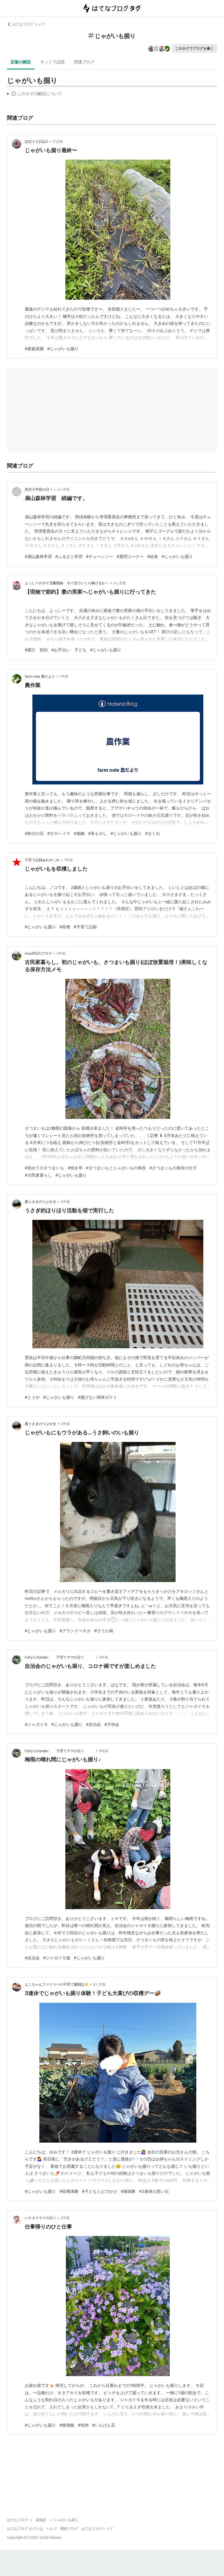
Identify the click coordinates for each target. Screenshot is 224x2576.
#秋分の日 (34, 833)
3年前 (61, 953)
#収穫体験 (69, 2191)
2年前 (65, 2218)
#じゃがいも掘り (63, 349)
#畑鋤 (79, 833)
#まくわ (153, 833)
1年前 (64, 676)
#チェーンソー (100, 556)
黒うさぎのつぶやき (41, 1202)
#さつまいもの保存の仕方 (173, 1168)
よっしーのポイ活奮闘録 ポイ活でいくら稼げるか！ (67, 583)
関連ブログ (84, 62)
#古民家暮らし (38, 1175)
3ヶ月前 (120, 583)
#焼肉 (83, 2425)
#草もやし (98, 833)
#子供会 (112, 1724)
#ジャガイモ (36, 1724)
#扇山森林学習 (38, 556)
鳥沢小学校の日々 (39, 489)
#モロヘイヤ (59, 833)
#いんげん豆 (104, 2425)
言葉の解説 (21, 62)
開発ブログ (69, 2529)
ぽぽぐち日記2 (36, 141)
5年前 (104, 1657)
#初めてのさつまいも (44, 1168)
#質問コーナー (130, 556)
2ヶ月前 (63, 489)
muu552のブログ (38, 953)
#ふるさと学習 (69, 556)
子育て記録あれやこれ (42, 860)
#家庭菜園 (34, 349)
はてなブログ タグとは (25, 2529)
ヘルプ (52, 2529)
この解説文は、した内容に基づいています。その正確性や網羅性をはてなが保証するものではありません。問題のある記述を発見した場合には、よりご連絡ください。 (35, 95)
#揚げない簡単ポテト (98, 1397)
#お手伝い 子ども (69, 650)
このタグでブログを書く (195, 48)
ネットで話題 (52, 62)
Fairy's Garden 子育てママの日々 (60, 1657)
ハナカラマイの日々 (41, 2218)
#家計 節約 (36, 650)
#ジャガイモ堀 (57, 1958)
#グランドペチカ (75, 1631)
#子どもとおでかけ (100, 2191)
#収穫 (65, 927)
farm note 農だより (40, 676)
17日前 (58, 141)
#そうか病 (104, 1631)
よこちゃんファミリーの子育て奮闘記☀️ (57, 1984)
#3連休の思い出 (154, 2191)
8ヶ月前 (99, 1984)
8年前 (104, 1751)
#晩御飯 (67, 2425)
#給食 (153, 556)
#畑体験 (128, 2191)
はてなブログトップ (97, 2529)
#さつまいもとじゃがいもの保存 (116, 1168)
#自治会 (93, 1724)
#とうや (32, 1397)
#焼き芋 (75, 1168)
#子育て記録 (85, 927)
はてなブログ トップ (28, 24)
